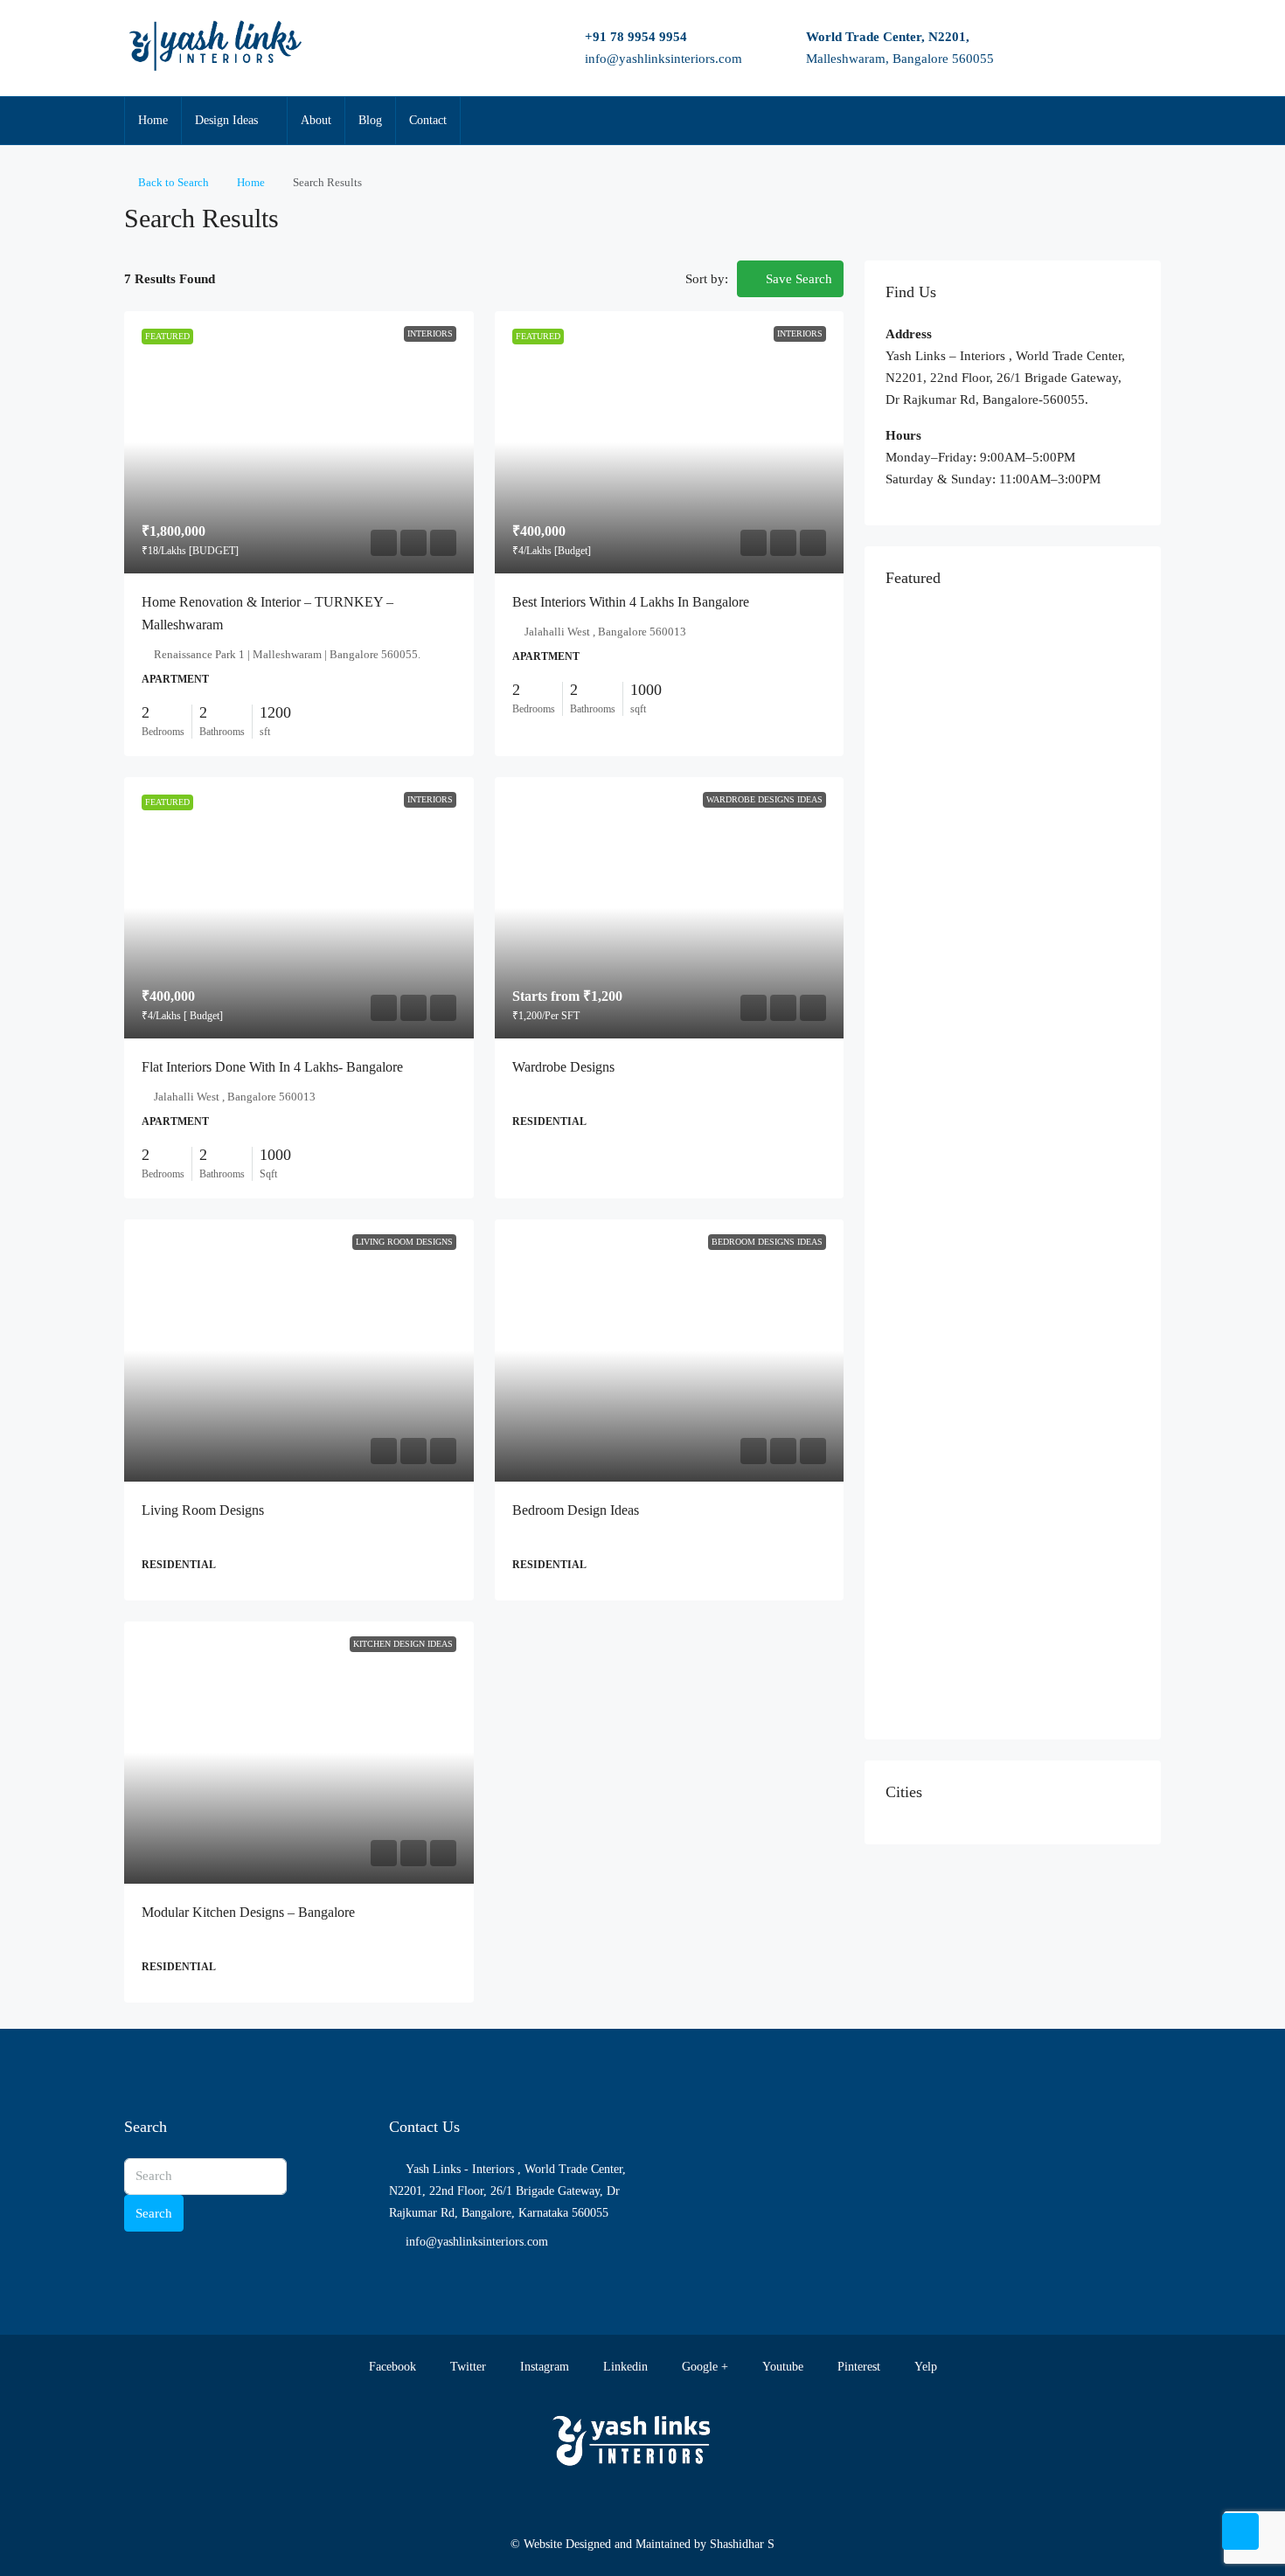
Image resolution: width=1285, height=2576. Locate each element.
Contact (428, 120)
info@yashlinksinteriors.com (663, 59)
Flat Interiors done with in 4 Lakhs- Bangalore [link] (272, 1067)
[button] (1129, 213)
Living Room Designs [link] (203, 1510)
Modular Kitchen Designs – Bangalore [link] (248, 1912)
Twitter (466, 2367)
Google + (703, 2367)
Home (153, 120)
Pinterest (857, 2367)
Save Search (797, 279)
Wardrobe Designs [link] (563, 1067)
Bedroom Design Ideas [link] (576, 1510)
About (316, 120)
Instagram (543, 2367)
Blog (370, 120)
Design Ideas (226, 120)
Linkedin (624, 2367)
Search (154, 2213)
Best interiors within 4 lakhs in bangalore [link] (631, 602)
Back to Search (174, 182)
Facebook (391, 2367)
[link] (299, 442)
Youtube (781, 2367)
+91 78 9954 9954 (636, 37)
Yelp (924, 2367)
